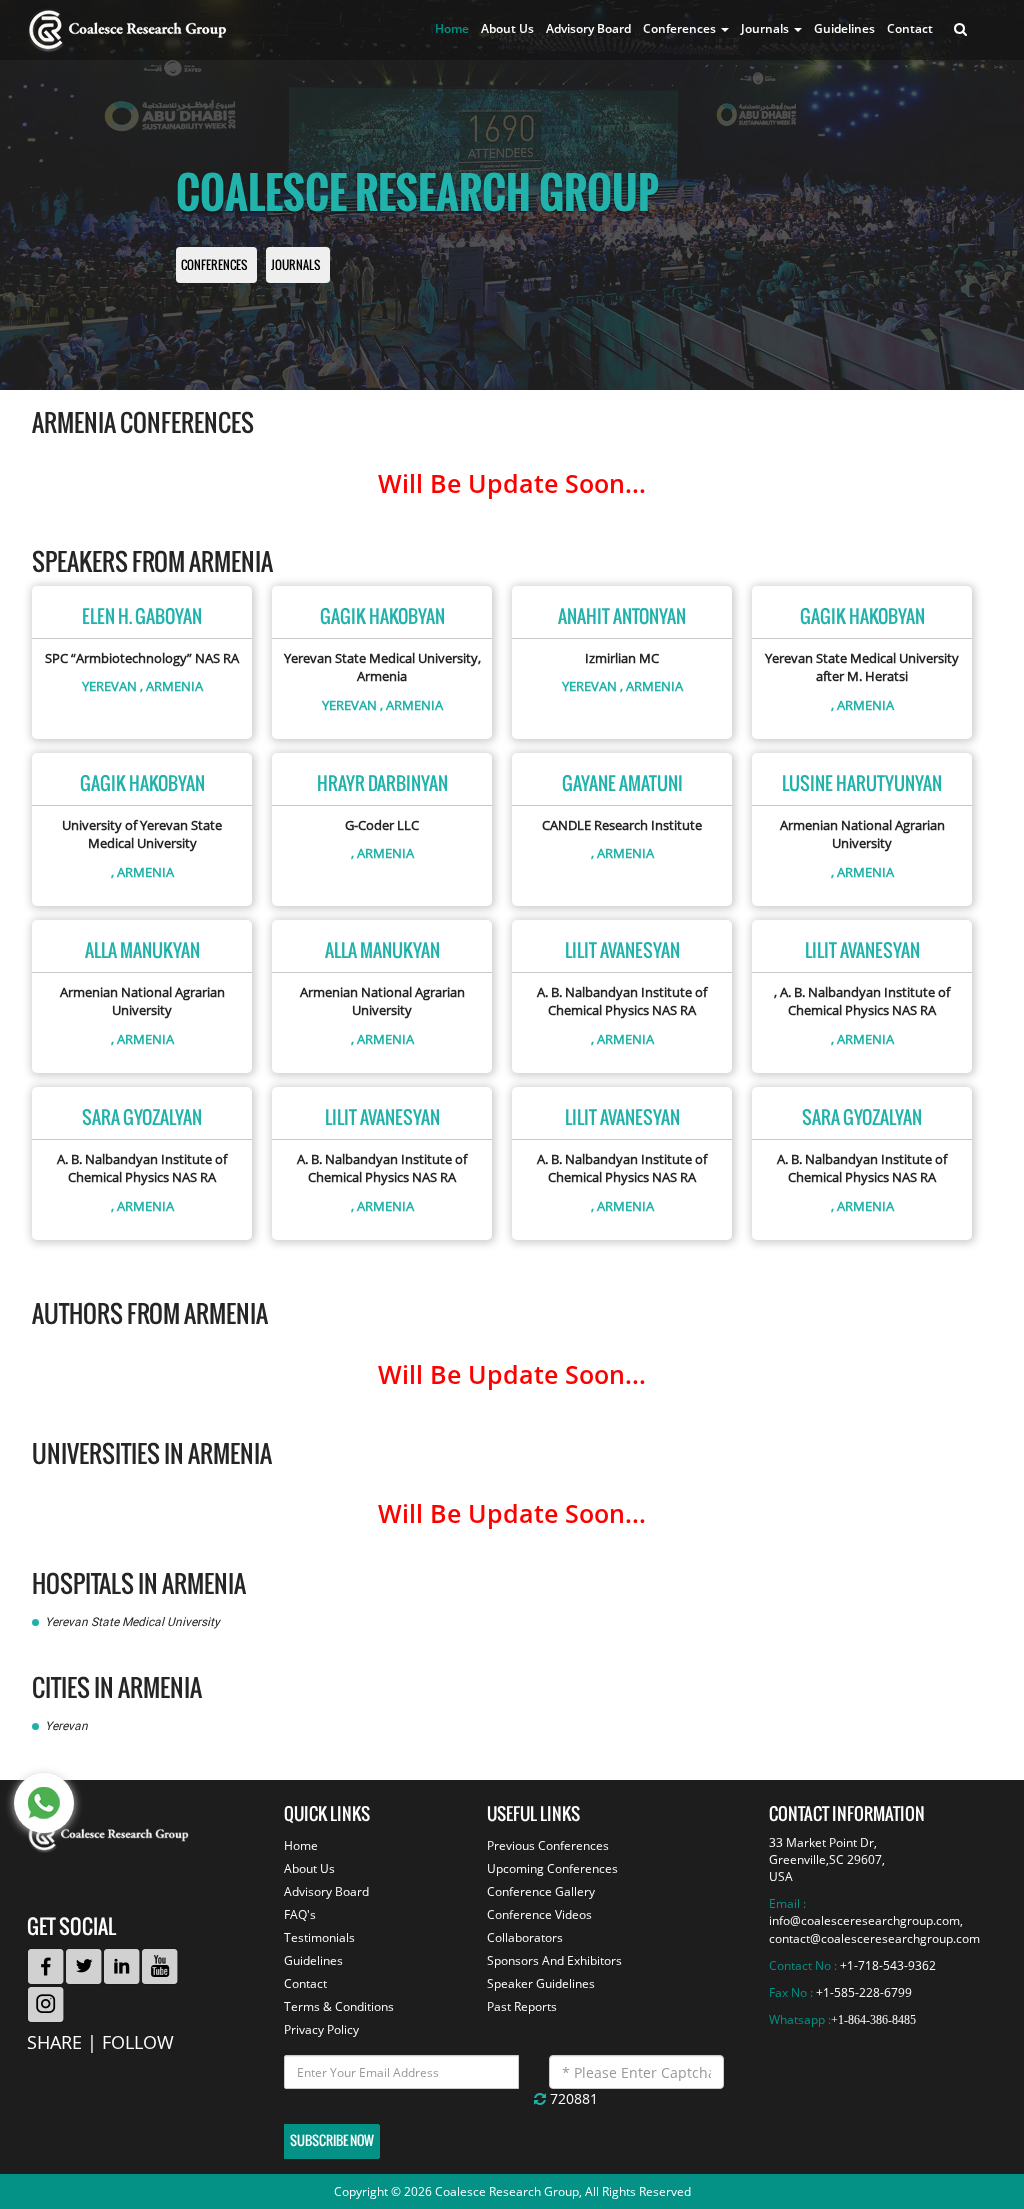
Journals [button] (766, 28)
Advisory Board (588, 28)
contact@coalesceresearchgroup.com (874, 1938)
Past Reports (522, 2006)
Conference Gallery (541, 1891)
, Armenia (171, 686)
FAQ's (300, 1914)
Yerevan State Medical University (132, 1622)
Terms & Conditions (339, 2006)
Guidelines (844, 28)
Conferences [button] (681, 28)
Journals (295, 265)
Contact (910, 28)
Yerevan (109, 686)
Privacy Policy (321, 2029)
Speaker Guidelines (541, 1983)
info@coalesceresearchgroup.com (864, 1920)
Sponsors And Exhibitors (554, 1960)
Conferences (214, 265)
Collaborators (525, 1937)
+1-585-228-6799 (864, 1992)
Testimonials (319, 1937)
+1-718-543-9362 (888, 1965)
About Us (507, 28)
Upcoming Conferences (552, 1868)
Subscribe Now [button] (332, 2140)
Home (452, 28)
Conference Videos (539, 1914)
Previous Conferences (548, 1845)
